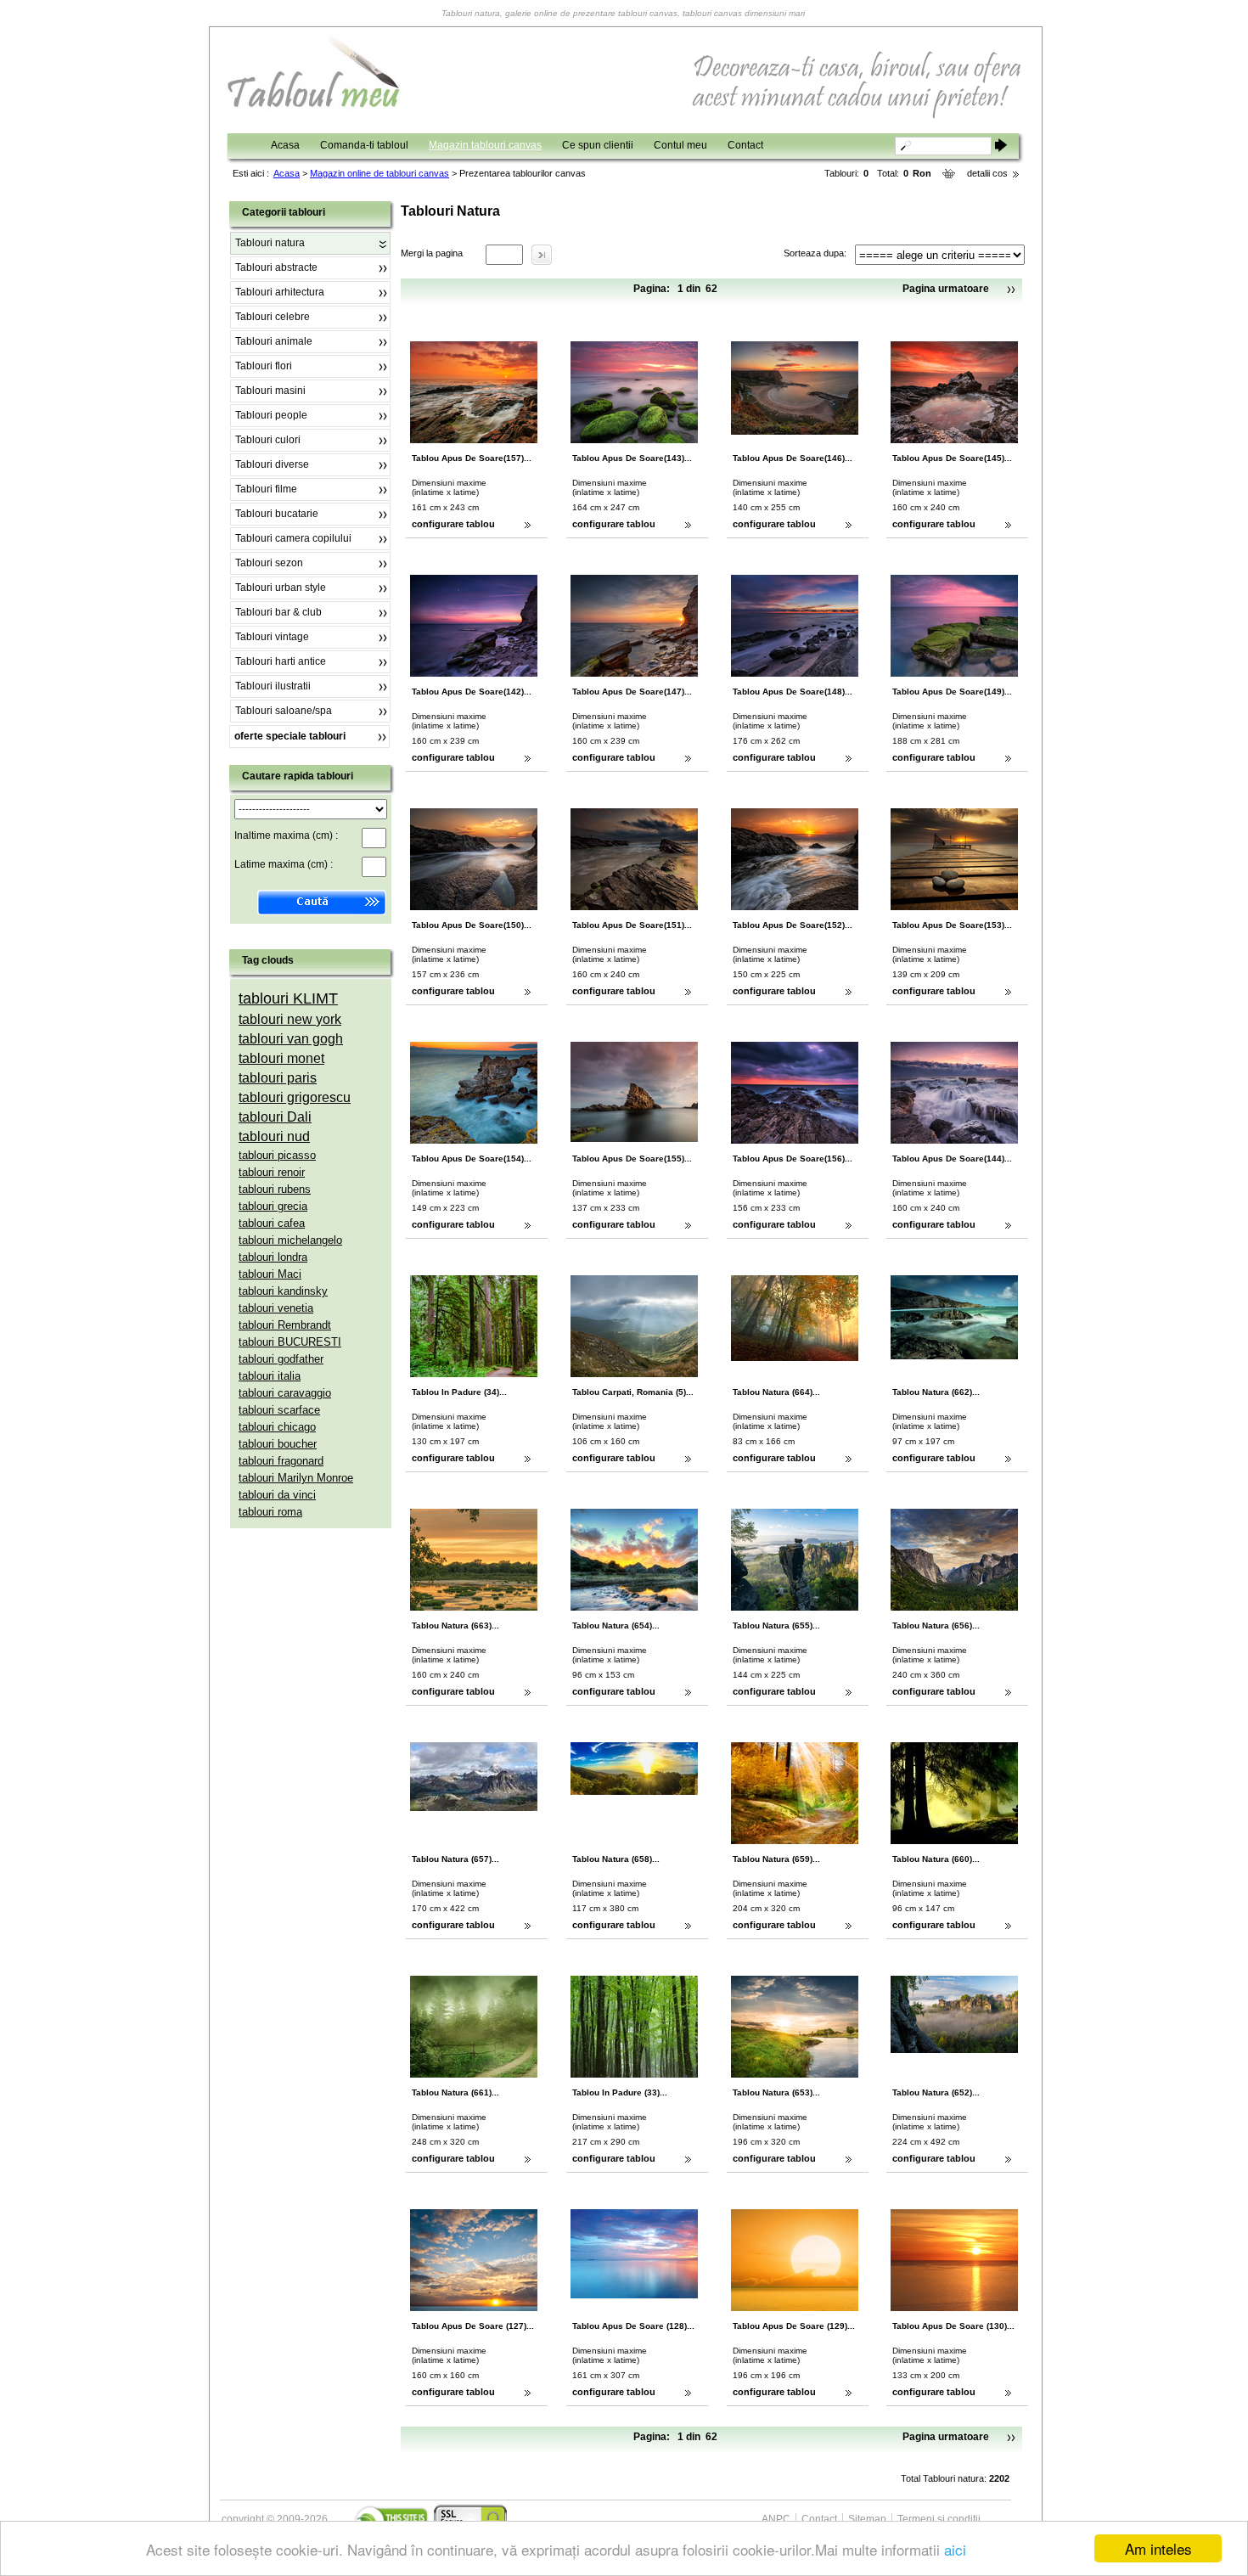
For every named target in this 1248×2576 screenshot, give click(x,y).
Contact (745, 145)
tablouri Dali (275, 1117)
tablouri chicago (277, 1427)
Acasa (285, 145)
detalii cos (987, 173)
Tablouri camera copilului (293, 538)
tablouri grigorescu (295, 1097)
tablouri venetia (276, 1308)
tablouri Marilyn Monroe (296, 1478)
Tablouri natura (270, 243)
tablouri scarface (279, 1410)
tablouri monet (281, 1058)
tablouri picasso (277, 1155)
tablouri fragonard (281, 1461)
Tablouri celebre (273, 317)
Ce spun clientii (598, 145)
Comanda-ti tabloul (364, 145)
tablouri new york (290, 1019)
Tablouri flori (264, 366)
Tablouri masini (270, 391)
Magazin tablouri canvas (485, 145)
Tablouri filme (266, 489)
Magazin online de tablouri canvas (379, 173)
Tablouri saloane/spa (284, 711)
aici (955, 2549)
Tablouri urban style (281, 588)
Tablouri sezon (269, 563)
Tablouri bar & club (278, 612)
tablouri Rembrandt (285, 1325)
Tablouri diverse (272, 464)
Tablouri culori (268, 440)
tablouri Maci (270, 1274)
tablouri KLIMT (288, 998)
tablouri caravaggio (285, 1393)
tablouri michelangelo (290, 1240)
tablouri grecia (273, 1206)
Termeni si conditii (939, 2519)
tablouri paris (278, 1078)
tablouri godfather (281, 1359)
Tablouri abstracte (276, 267)
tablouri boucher (278, 1444)
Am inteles (1158, 2548)
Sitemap (867, 2519)
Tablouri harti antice (281, 661)
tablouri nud (274, 1136)
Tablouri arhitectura (280, 292)
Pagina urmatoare (946, 289)
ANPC (776, 2519)
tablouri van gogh (291, 1039)
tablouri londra (273, 1257)
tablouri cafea (272, 1223)
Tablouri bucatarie (277, 514)
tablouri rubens (275, 1189)
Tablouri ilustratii (273, 686)
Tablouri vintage (272, 637)
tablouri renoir (272, 1172)
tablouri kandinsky (283, 1291)
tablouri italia (270, 1376)
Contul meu (680, 145)
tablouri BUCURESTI (290, 1342)
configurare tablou (453, 524)
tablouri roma (270, 1512)
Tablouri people (271, 415)
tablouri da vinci (277, 1495)
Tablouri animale (274, 341)
